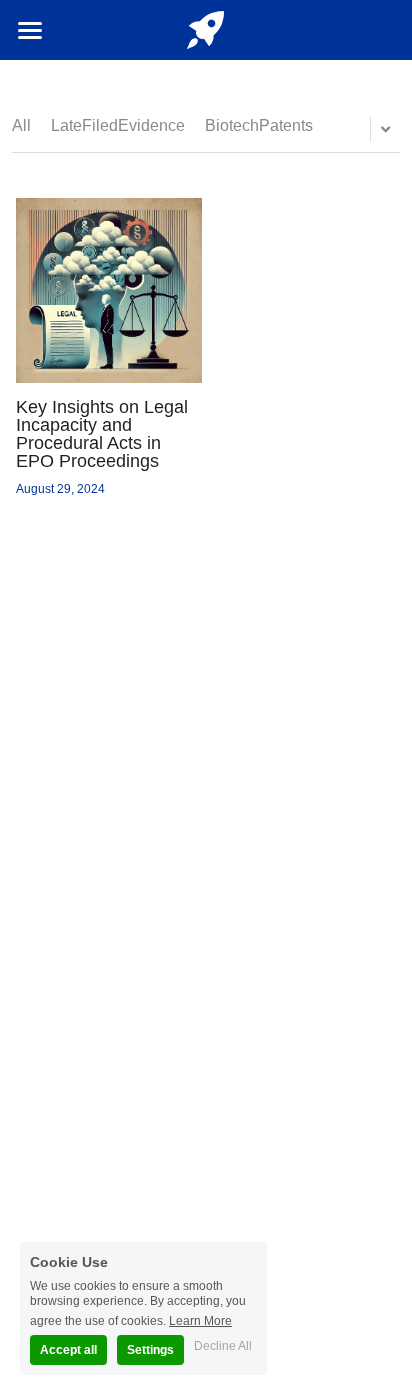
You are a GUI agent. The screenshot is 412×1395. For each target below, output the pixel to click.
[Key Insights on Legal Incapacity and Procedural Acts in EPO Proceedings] (108, 290)
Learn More (200, 1320)
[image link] (206, 28)
